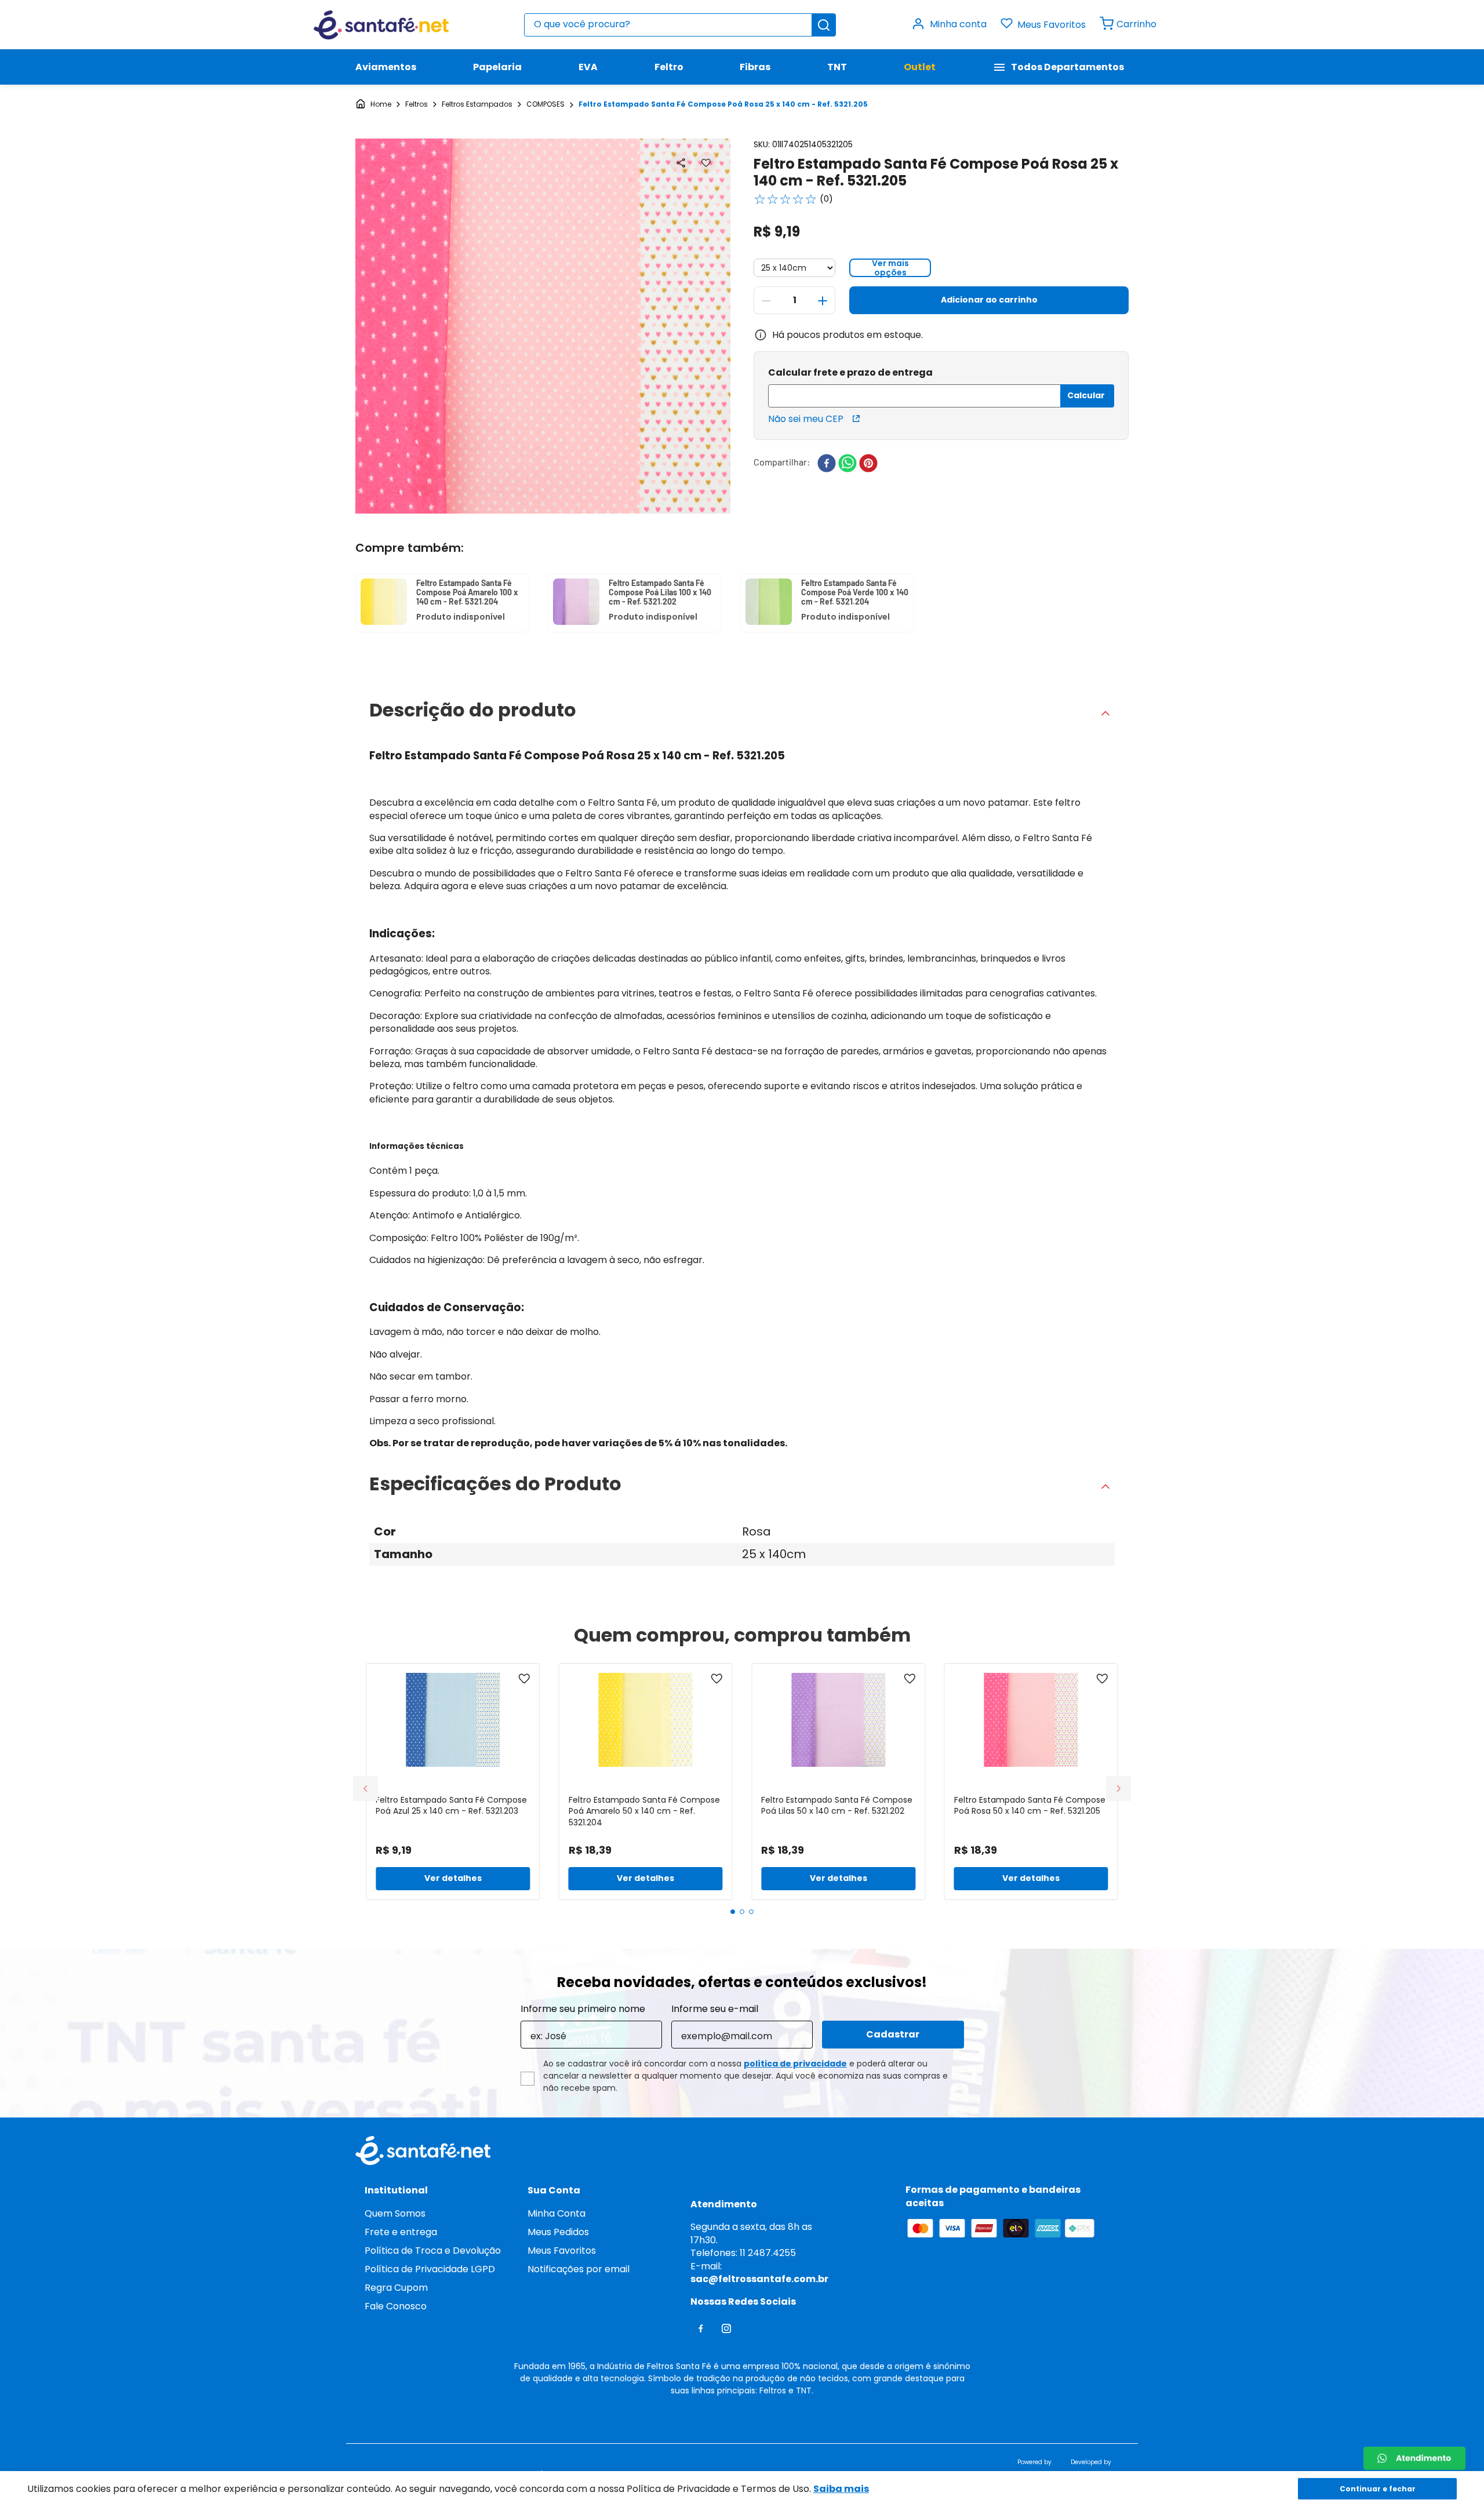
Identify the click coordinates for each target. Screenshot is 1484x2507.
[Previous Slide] (365, 1789)
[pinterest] (868, 464)
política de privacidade (795, 2064)
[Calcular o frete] (1087, 396)
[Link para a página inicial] (373, 105)
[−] (766, 301)
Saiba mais (841, 2489)
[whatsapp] (848, 464)
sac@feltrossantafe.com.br (759, 2279)
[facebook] (827, 464)
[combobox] (680, 25)
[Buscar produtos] (824, 25)
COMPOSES (545, 104)
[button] (681, 163)
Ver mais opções (890, 268)
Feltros (417, 104)
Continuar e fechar (1378, 2489)
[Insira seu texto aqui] (1414, 2458)
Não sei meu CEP (806, 419)
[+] (823, 301)
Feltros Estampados (477, 104)
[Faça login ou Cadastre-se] (956, 25)
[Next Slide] (1119, 1789)
